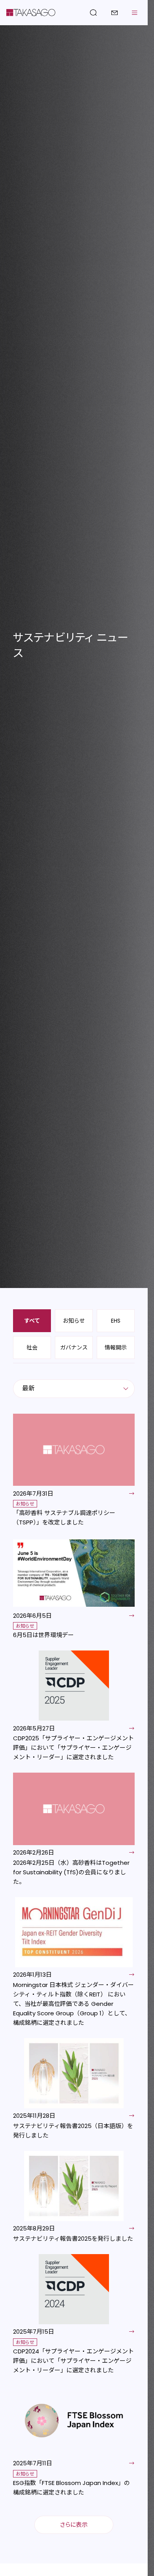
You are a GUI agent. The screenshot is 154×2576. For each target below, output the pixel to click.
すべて (32, 1321)
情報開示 (116, 1347)
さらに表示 (74, 2525)
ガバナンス (74, 1347)
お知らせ (74, 1321)
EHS (116, 1321)
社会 (32, 1347)
